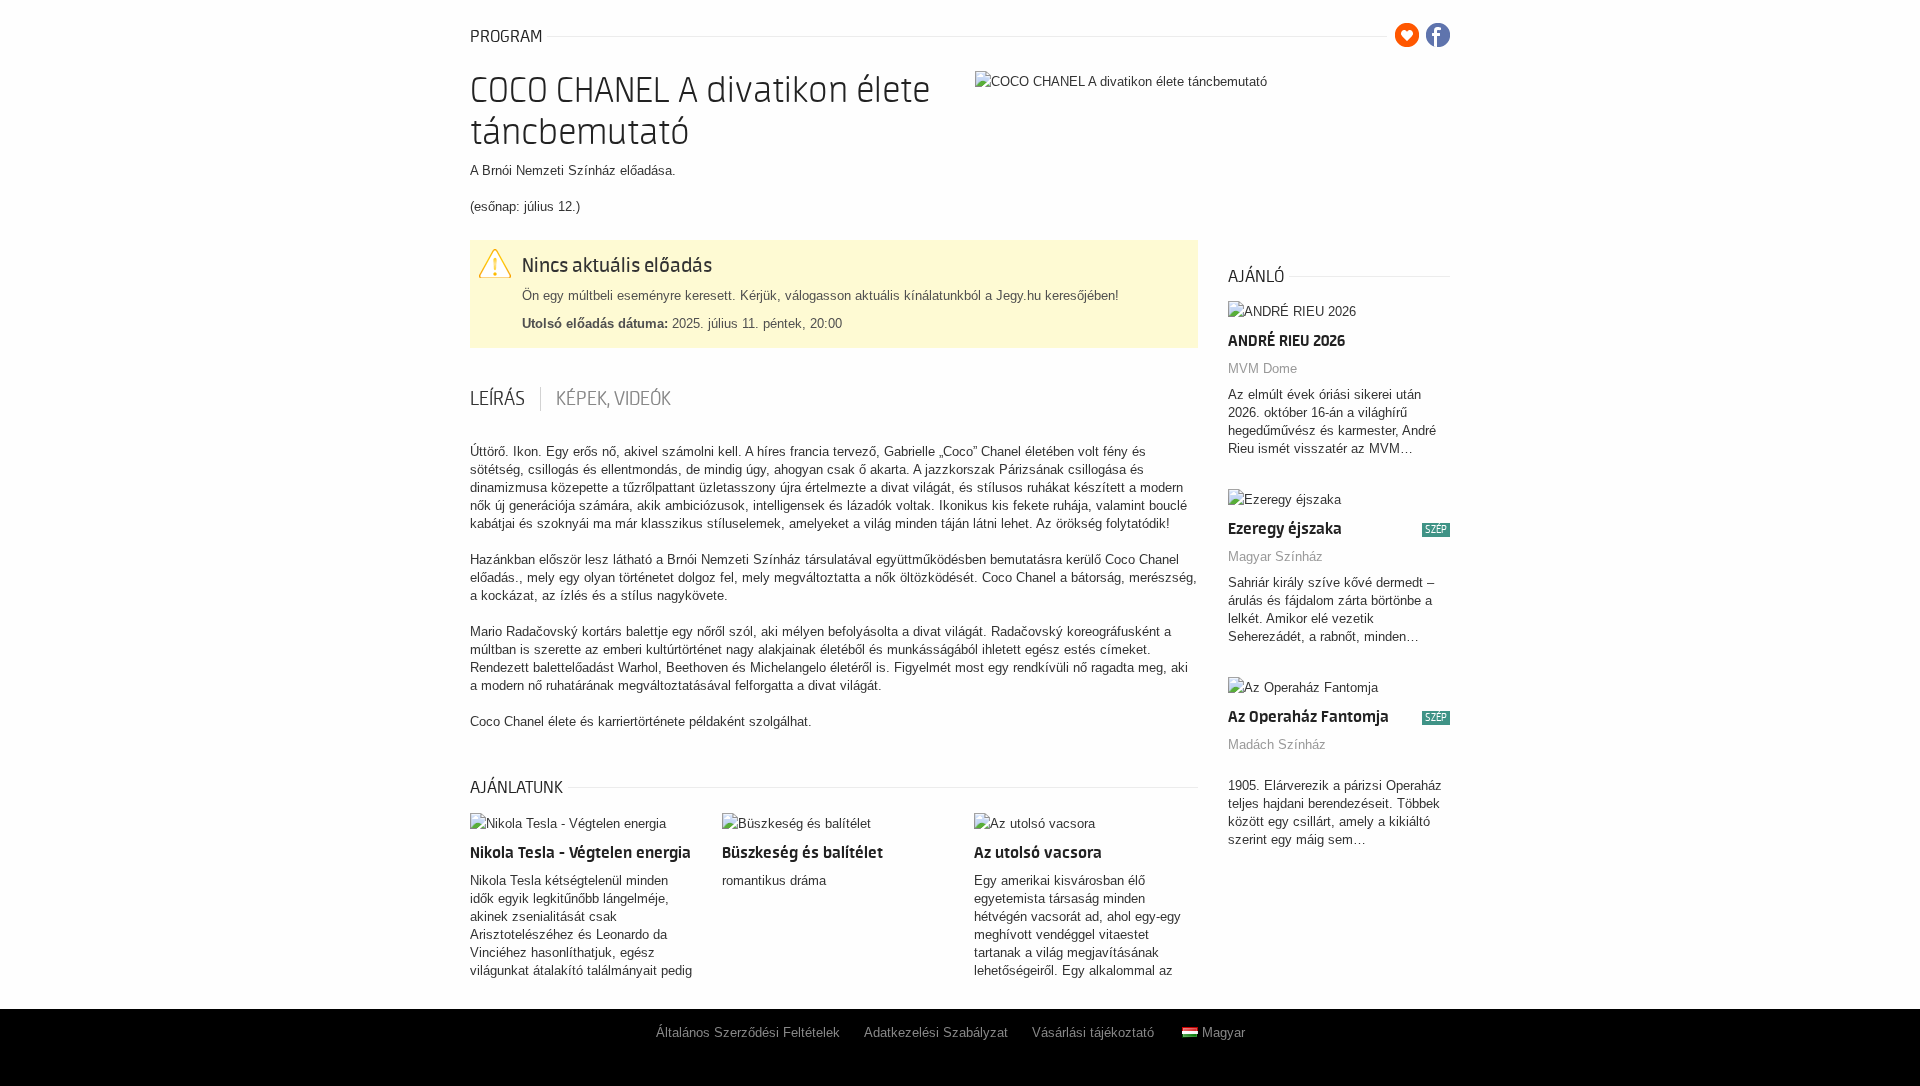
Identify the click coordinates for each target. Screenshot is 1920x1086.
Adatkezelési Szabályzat (936, 1032)
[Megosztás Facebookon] (1438, 35)
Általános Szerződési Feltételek (748, 1032)
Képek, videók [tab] (613, 399)
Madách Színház (1277, 744)
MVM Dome (1262, 368)
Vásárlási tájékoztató (1093, 1032)
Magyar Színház (1275, 556)
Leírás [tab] (497, 399)
